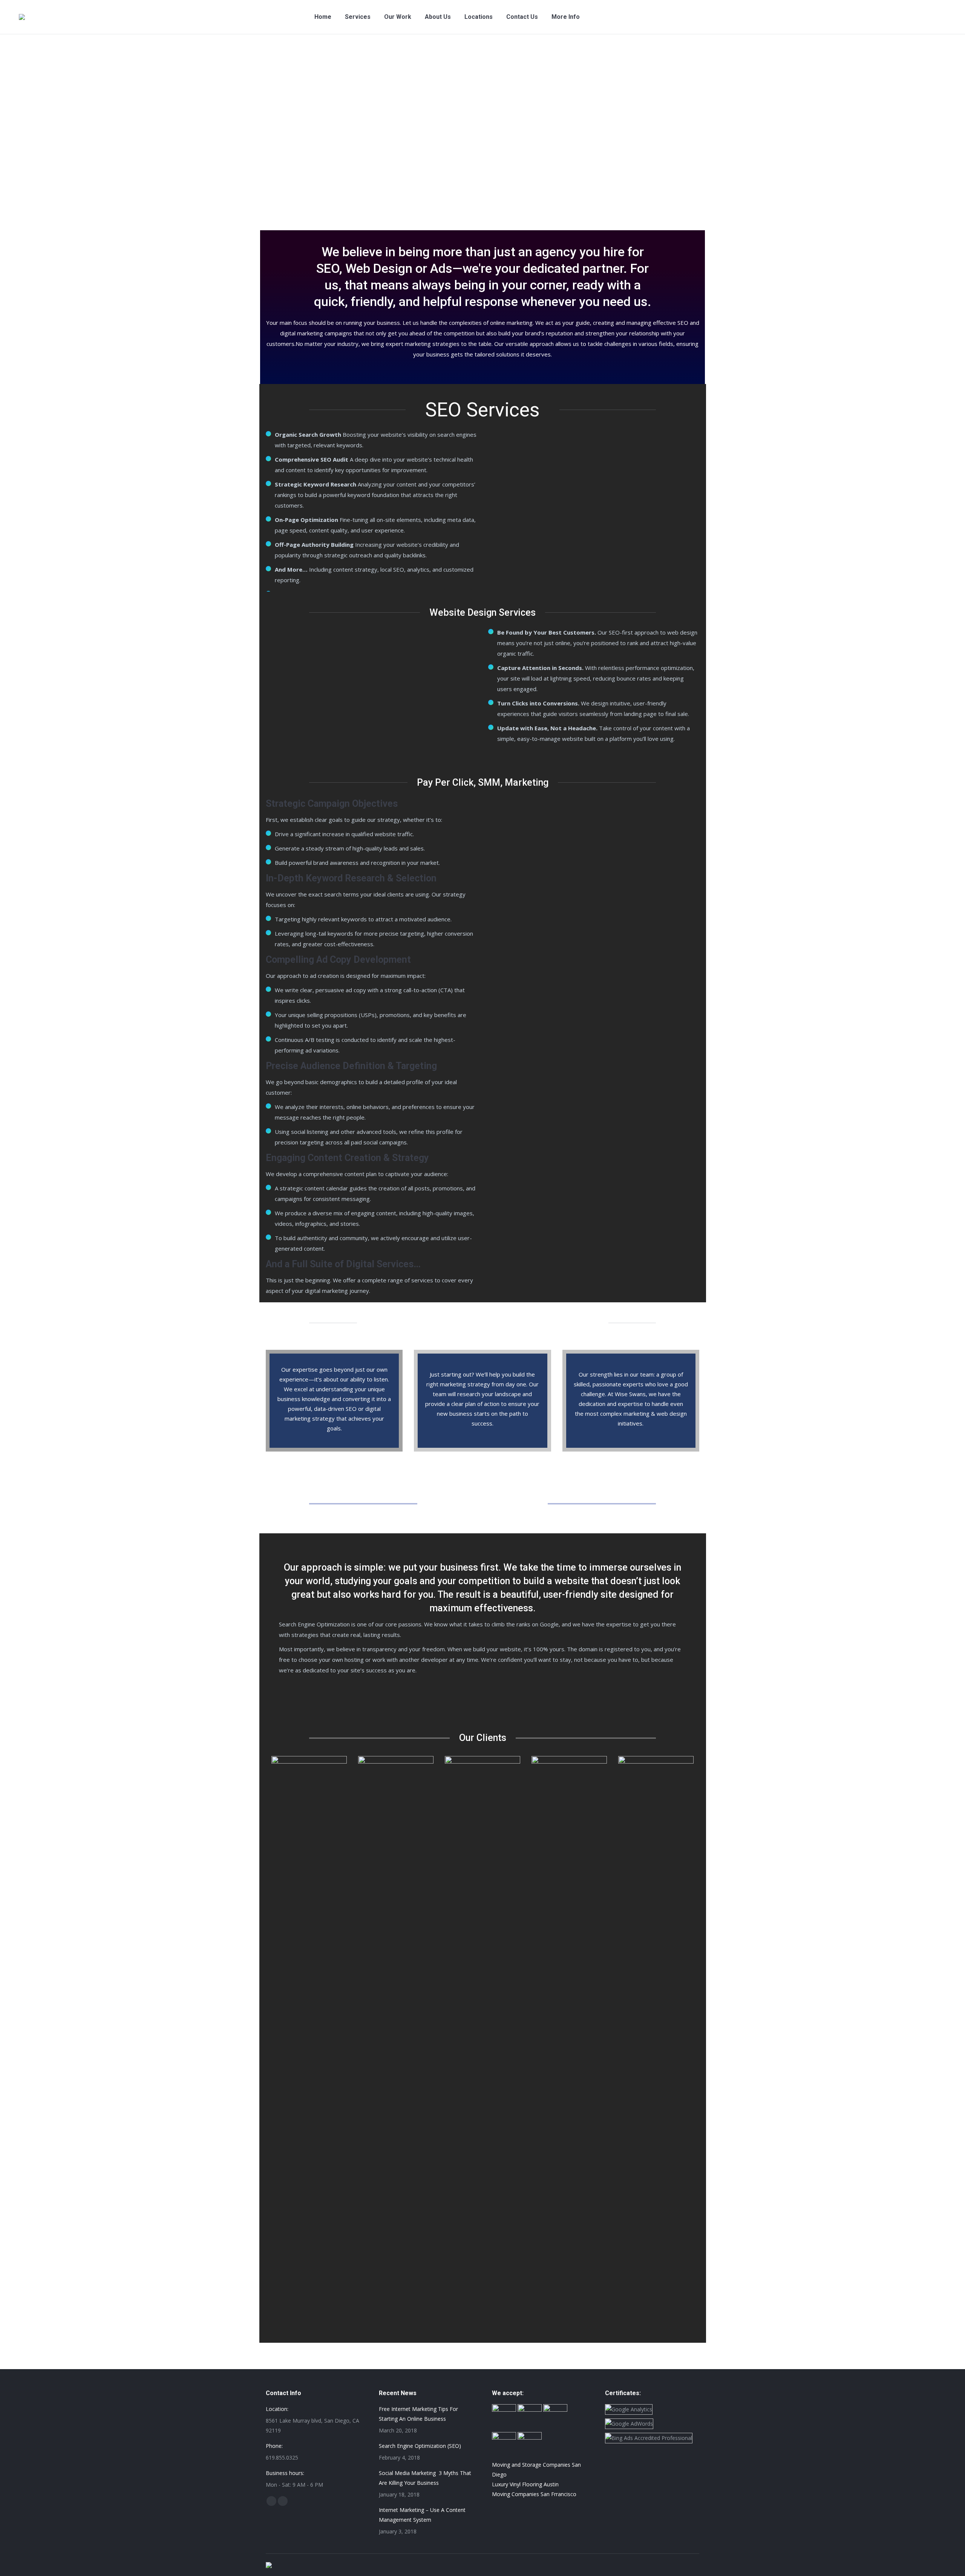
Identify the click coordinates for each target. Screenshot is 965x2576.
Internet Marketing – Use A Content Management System (422, 2515)
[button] (264, 2039)
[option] (309, 1762)
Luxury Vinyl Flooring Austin (525, 2484)
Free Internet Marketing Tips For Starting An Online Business (418, 2414)
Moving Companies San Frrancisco (534, 2494)
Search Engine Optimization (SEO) (420, 2446)
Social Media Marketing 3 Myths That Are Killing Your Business (425, 2478)
